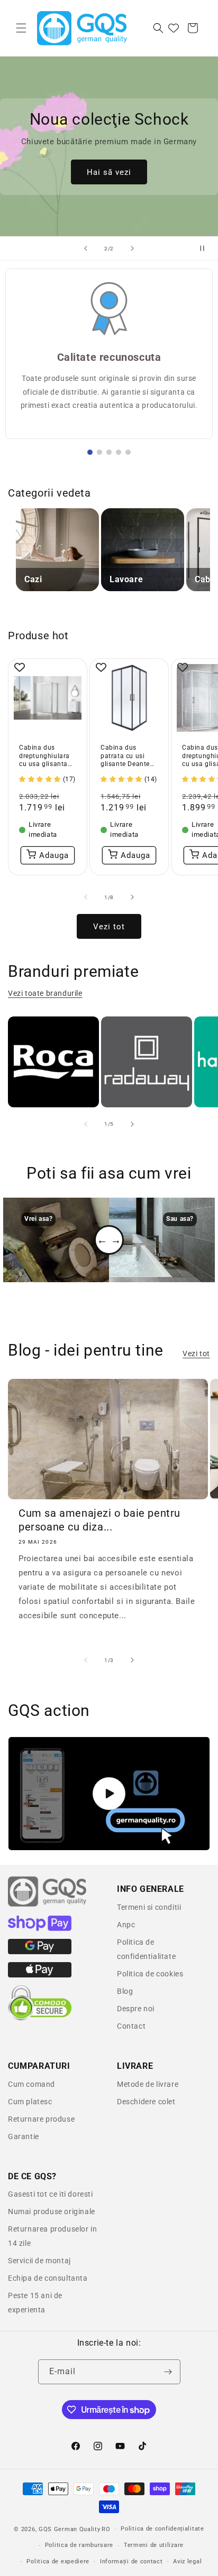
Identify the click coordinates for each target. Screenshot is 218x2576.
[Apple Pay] (40, 1975)
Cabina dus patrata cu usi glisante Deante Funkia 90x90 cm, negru (129, 756)
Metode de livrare (148, 2084)
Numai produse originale (52, 2211)
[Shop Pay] (40, 1928)
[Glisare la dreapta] (132, 897)
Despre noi (136, 2009)
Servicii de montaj (39, 2261)
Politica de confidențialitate (162, 2529)
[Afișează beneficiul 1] (90, 452)
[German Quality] (48, 1905)
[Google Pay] (40, 1952)
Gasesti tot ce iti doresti (51, 2194)
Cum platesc (30, 2102)
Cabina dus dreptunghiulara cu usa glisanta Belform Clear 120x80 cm (44, 756)
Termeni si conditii (149, 1907)
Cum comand (31, 2084)
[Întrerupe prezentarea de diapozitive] (206, 248)
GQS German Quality (70, 2529)
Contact (131, 2026)
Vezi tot (109, 927)
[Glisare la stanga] (86, 897)
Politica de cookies (150, 1974)
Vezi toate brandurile (45, 993)
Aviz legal (187, 2561)
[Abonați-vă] (168, 2372)
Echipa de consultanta (48, 2278)
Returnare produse (41, 2119)
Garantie (24, 2136)
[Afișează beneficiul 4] (119, 452)
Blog (125, 1991)
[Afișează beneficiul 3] (109, 452)
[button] (21, 28)
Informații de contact (131, 2561)
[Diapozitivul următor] (132, 248)
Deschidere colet (146, 2102)
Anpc (126, 1925)
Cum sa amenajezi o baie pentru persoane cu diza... (99, 1520)
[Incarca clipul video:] (109, 1794)
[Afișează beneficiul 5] (128, 452)
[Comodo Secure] (40, 2018)
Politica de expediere (58, 2561)
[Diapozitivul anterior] (86, 248)
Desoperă (109, 179)
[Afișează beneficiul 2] (99, 452)
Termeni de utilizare (154, 2545)
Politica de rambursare (79, 2545)
